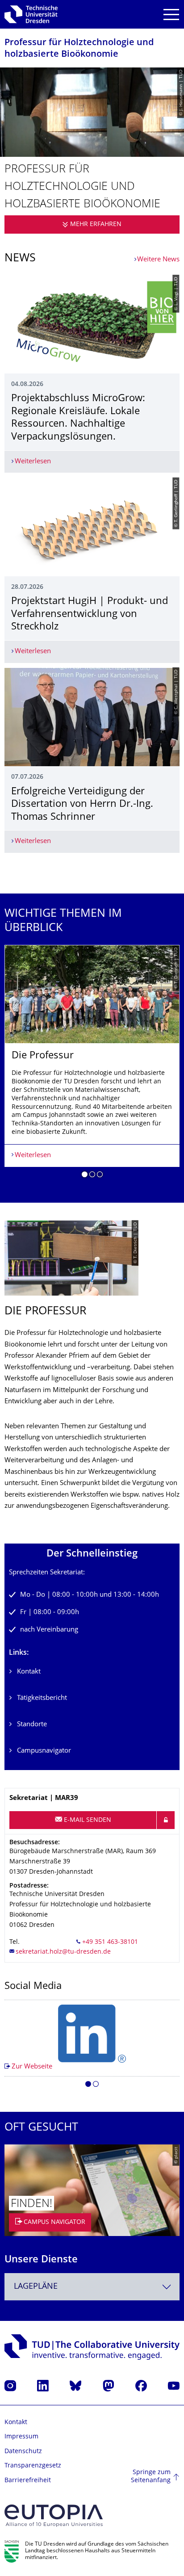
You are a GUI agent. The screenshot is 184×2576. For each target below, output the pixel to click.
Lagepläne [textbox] (36, 2287)
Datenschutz (23, 2452)
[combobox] (92, 2287)
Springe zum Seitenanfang (151, 2477)
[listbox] (92, 1065)
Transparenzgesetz (33, 2466)
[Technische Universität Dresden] (31, 14)
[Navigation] (171, 15)
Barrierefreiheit (28, 2481)
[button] (85, 1176)
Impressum (21, 2437)
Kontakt (29, 1672)
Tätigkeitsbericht (42, 1698)
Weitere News (158, 260)
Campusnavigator (44, 1751)
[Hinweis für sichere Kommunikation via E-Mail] (166, 1820)
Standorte (32, 1725)
